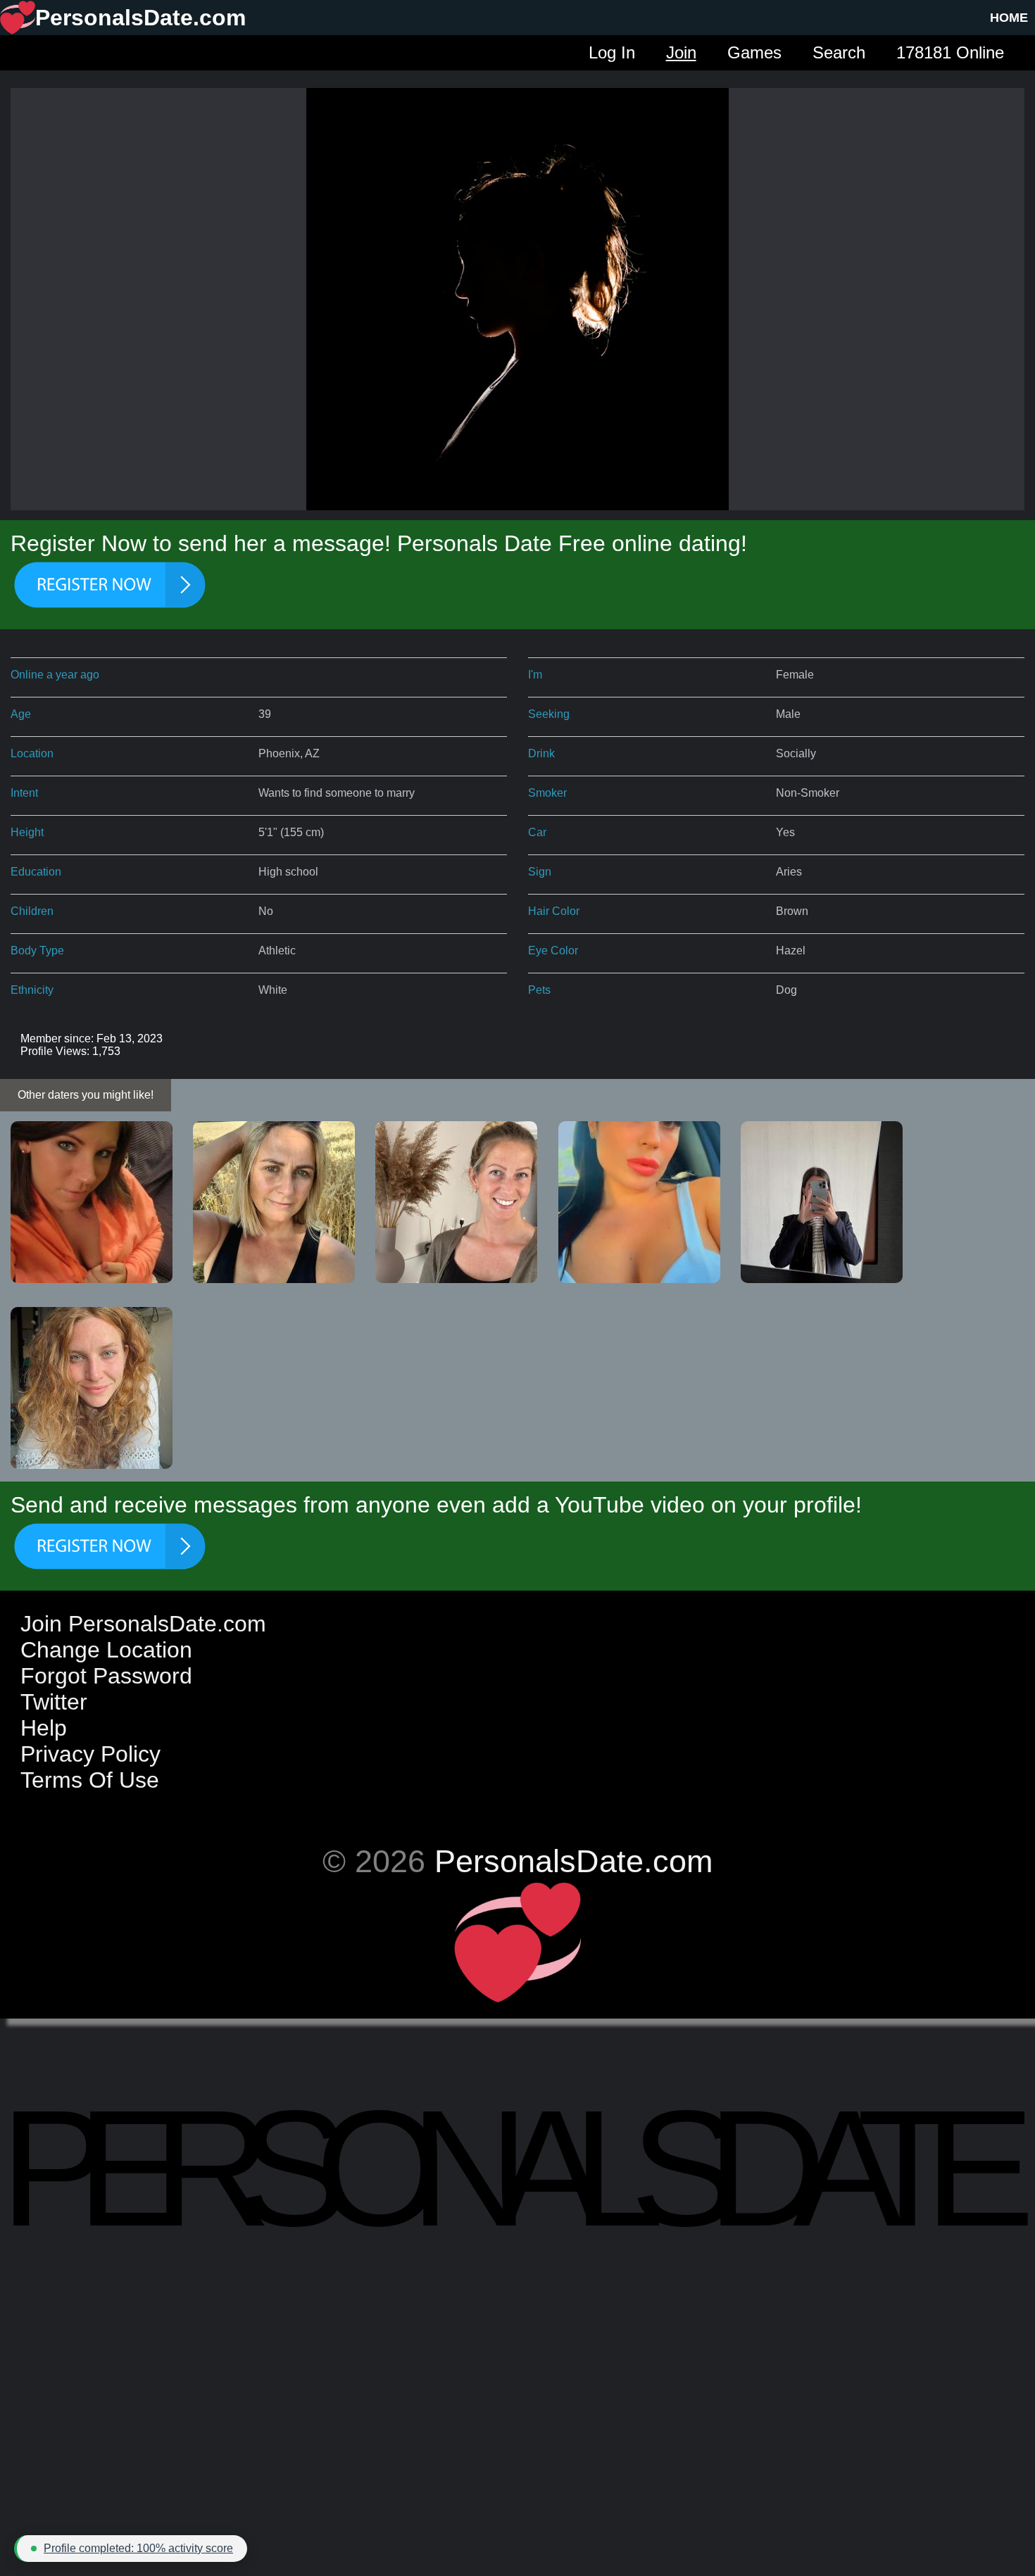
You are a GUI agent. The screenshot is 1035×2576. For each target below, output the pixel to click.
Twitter (54, 1702)
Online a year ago (55, 675)
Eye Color (553, 951)
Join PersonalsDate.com (143, 1624)
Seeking (549, 714)
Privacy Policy (90, 1754)
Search (839, 52)
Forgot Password (106, 1676)
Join (681, 52)
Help (44, 1728)
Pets (539, 990)
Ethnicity (32, 990)
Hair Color (554, 911)
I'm (535, 675)
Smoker (547, 793)
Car (537, 832)
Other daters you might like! (86, 1095)
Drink (541, 753)
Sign (540, 872)
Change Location (106, 1650)
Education (36, 872)
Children (32, 911)
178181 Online (950, 52)
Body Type (37, 951)
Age (21, 714)
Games (754, 52)
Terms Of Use (90, 1780)
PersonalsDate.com (573, 1861)
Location (32, 753)
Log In (612, 52)
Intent (24, 793)
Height (27, 832)
